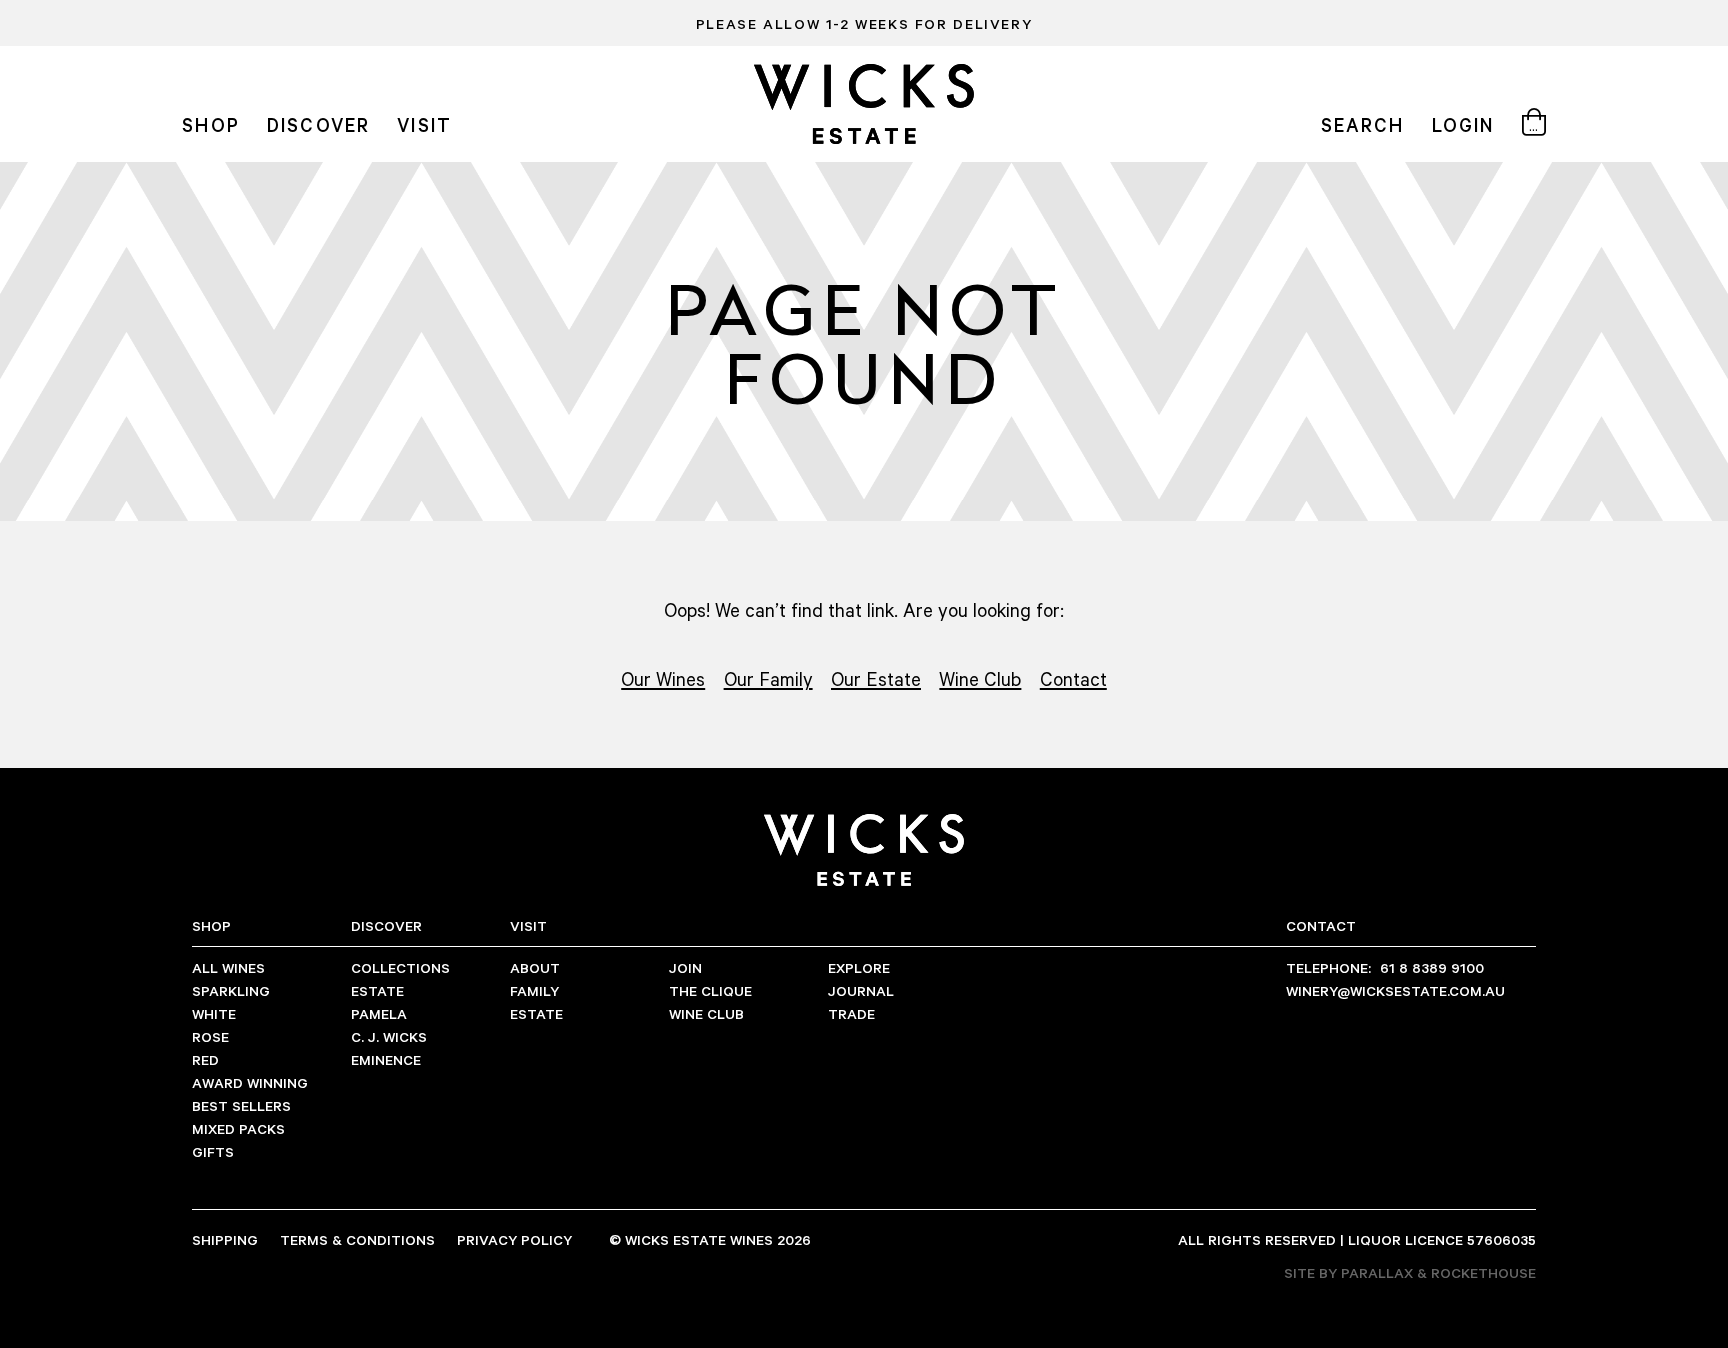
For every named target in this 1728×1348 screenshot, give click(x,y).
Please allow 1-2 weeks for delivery (864, 23)
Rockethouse (1483, 1272)
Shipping (225, 1239)
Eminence (386, 1059)
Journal (861, 990)
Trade (851, 1013)
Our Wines (663, 678)
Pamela (379, 1013)
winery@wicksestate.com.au (1395, 990)
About (535, 967)
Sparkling (231, 990)
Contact (1073, 678)
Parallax (1377, 1272)
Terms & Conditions (357, 1239)
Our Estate (876, 678)
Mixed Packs (238, 1128)
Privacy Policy (514, 1239)
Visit (424, 124)
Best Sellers (241, 1105)
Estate (377, 990)
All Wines (228, 967)
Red (205, 1059)
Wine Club (980, 678)
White (214, 1013)
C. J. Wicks (389, 1036)
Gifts (213, 1151)
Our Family (768, 678)
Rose (210, 1036)
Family (534, 990)
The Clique (710, 990)
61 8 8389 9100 (1385, 967)
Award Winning (250, 1082)
